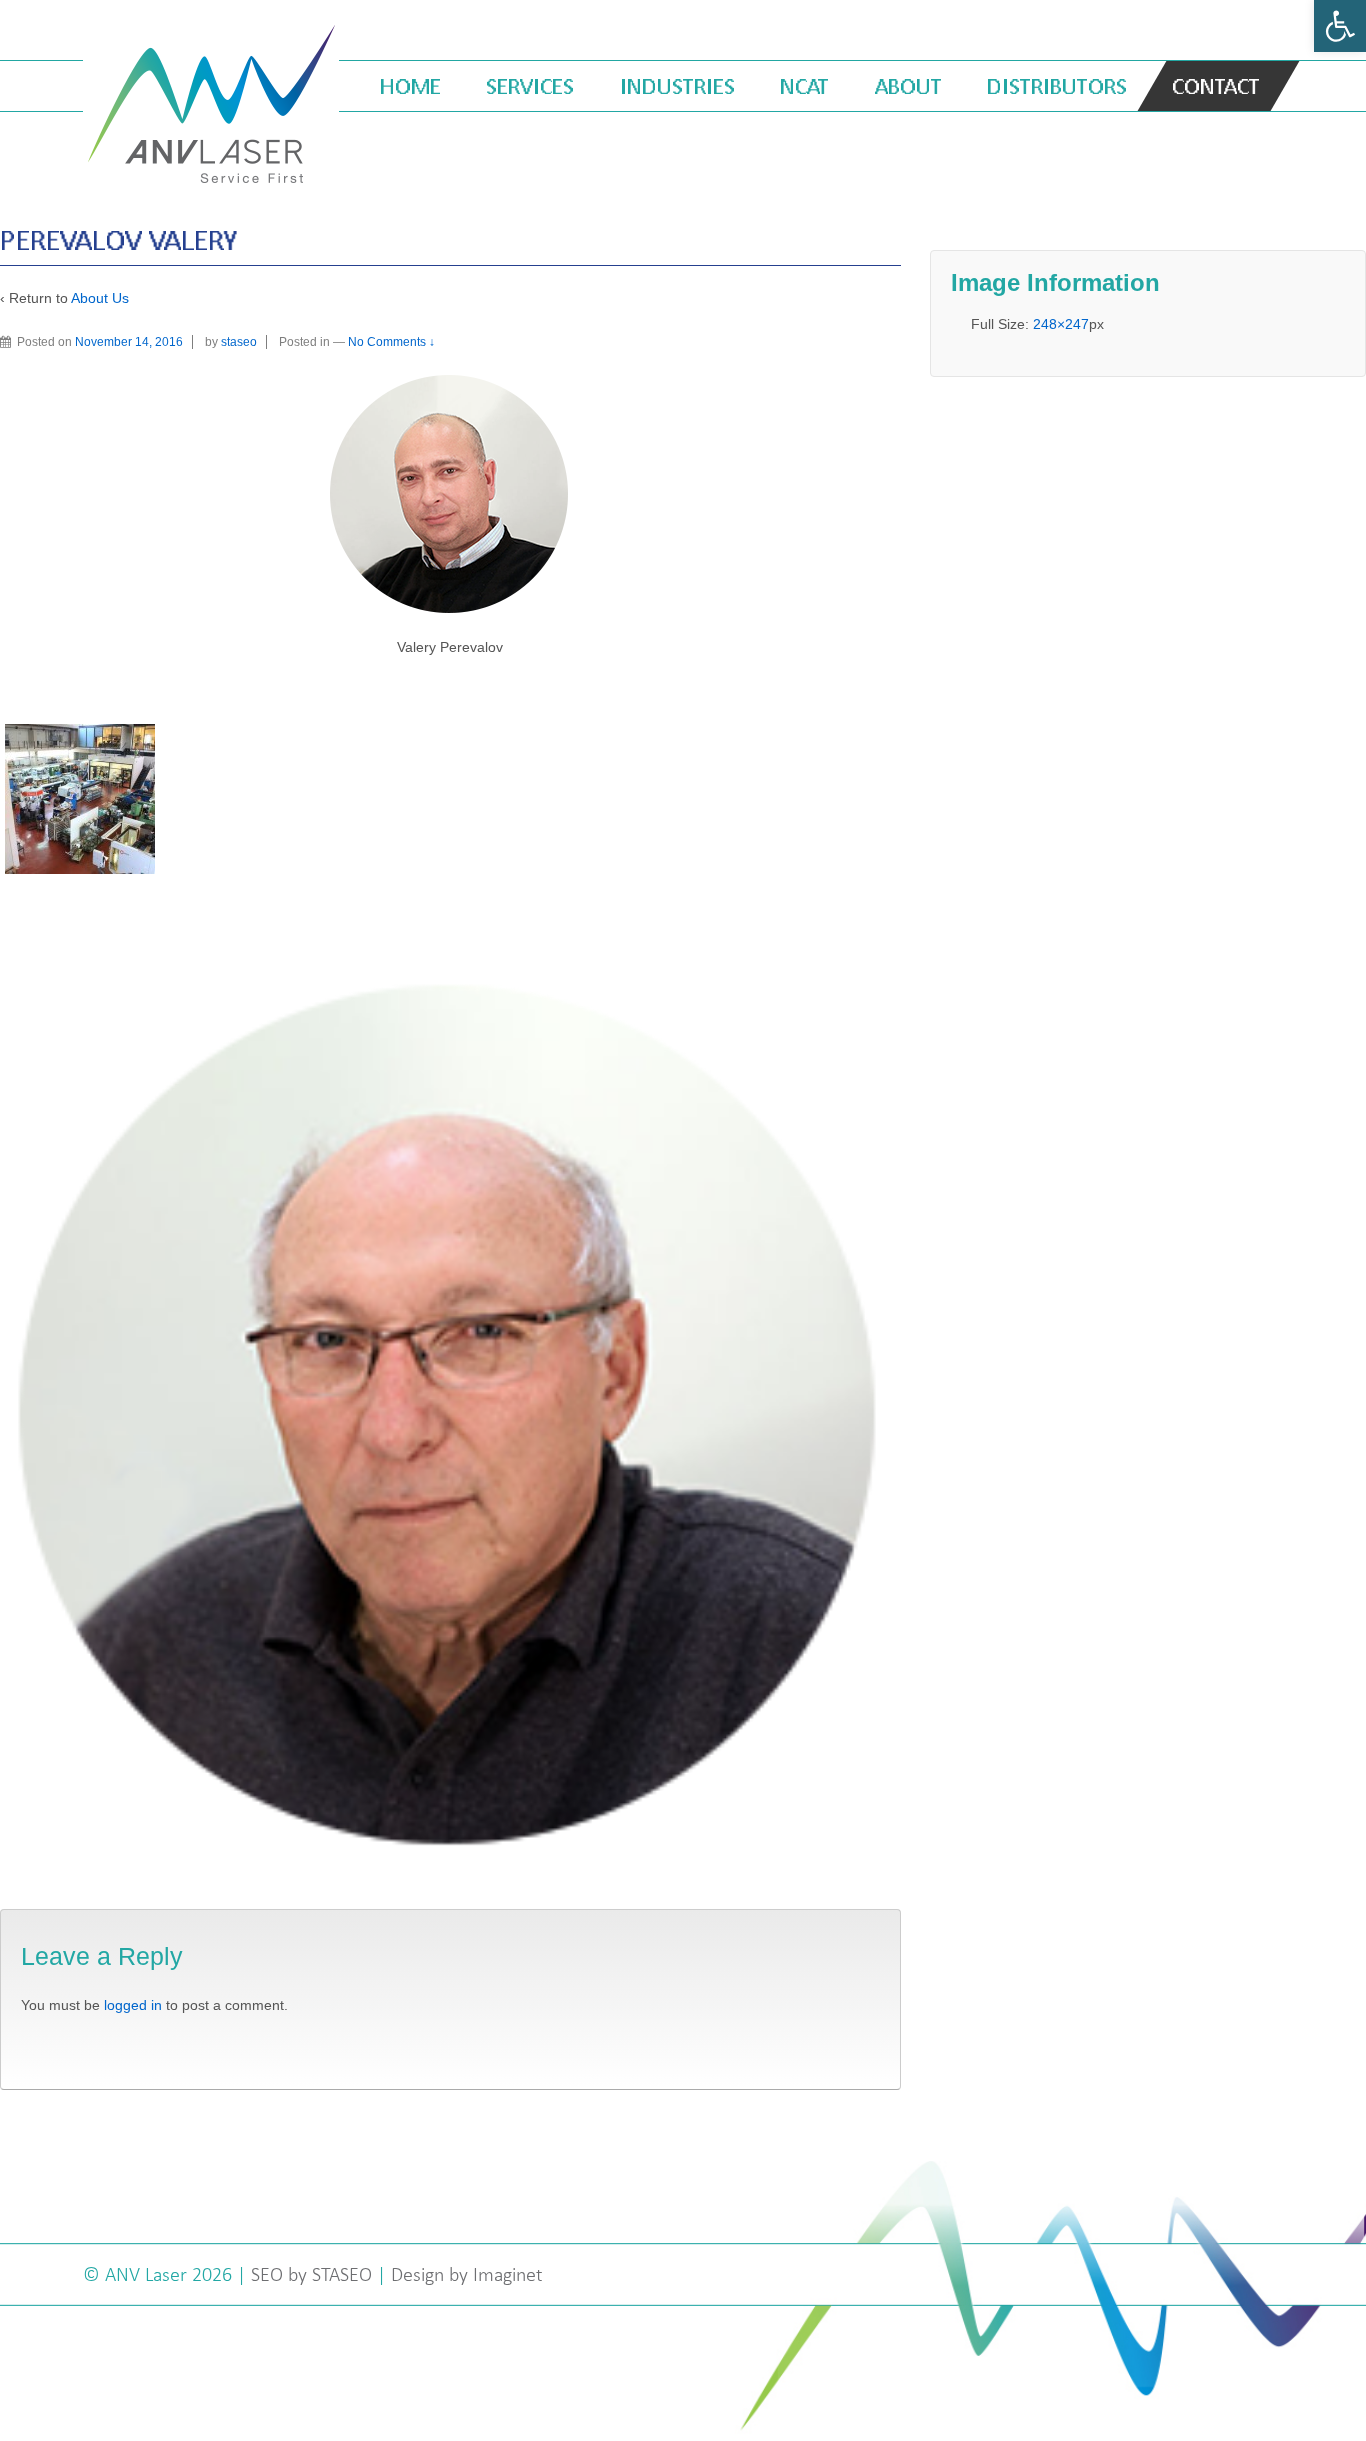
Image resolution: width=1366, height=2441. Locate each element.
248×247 (1061, 324)
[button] (1340, 26)
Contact (1216, 86)
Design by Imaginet (467, 2274)
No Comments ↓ (391, 342)
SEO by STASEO (311, 2274)
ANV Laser (148, 2274)
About (908, 86)
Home (410, 86)
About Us (100, 298)
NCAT (804, 86)
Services (530, 86)
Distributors (1057, 86)
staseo (239, 342)
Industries (677, 86)
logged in (133, 2005)
